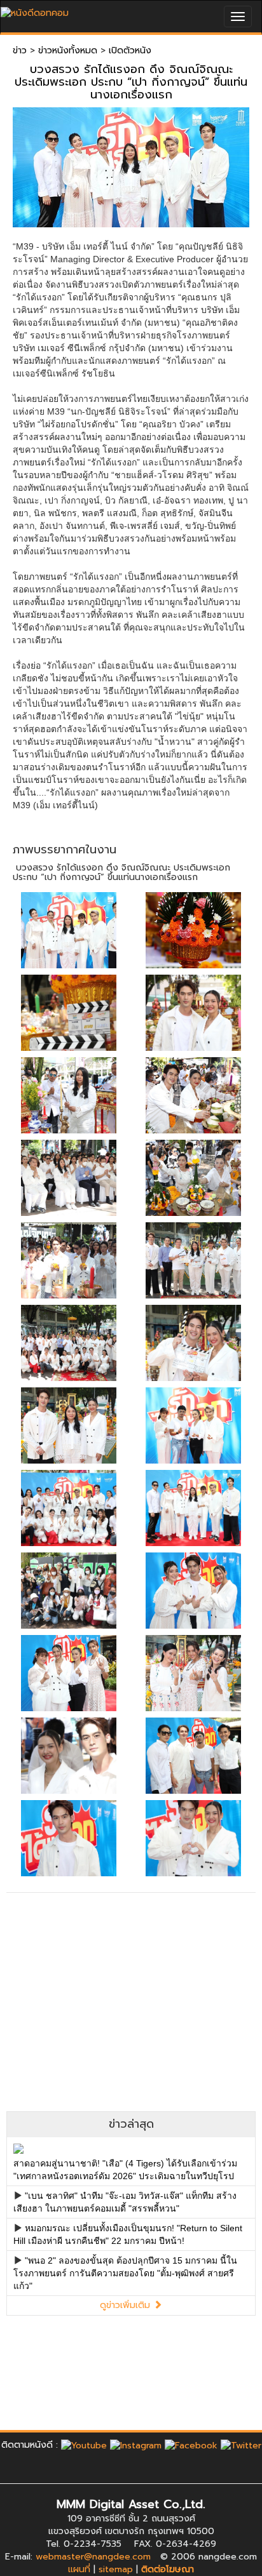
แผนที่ (79, 2569)
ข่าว (20, 50)
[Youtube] (84, 2445)
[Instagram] (136, 2445)
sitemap (116, 2569)
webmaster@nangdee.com (93, 2557)
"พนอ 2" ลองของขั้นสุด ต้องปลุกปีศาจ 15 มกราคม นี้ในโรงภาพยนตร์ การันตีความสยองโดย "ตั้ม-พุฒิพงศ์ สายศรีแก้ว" (125, 2273)
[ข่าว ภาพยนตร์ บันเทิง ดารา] (35, 10)
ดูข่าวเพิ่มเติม (127, 2305)
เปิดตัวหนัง (130, 50)
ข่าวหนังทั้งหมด (68, 50)
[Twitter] (241, 2445)
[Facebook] (191, 2445)
